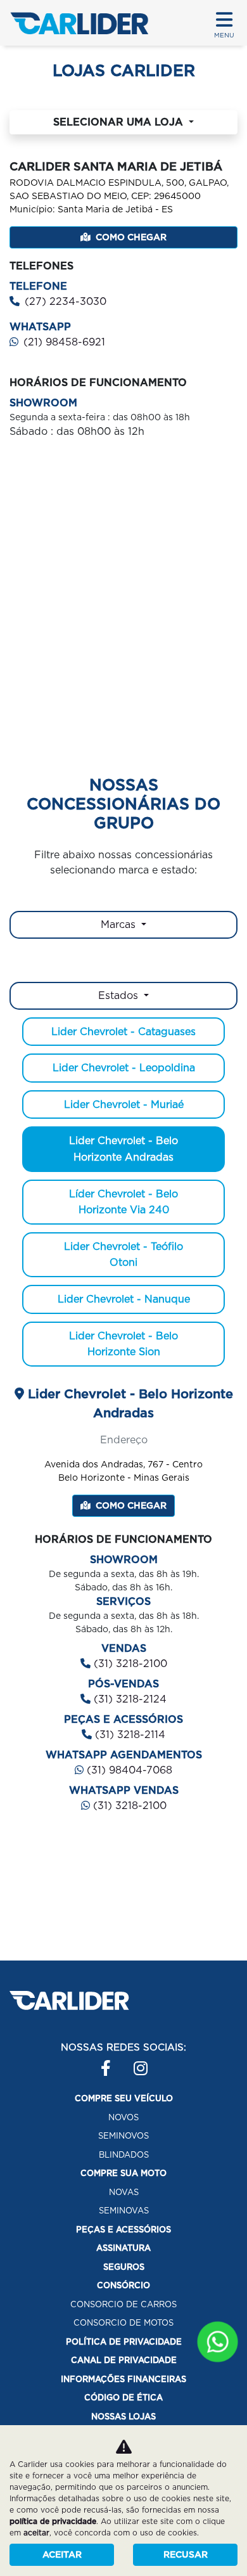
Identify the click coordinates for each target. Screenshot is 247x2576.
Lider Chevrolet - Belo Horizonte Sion (123, 1344)
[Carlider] (79, 23)
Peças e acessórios (123, 2230)
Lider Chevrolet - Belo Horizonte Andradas (123, 1149)
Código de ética (123, 2398)
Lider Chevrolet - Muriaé (124, 1104)
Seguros (124, 2267)
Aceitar (62, 2554)
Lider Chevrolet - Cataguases (123, 1032)
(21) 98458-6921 (64, 342)
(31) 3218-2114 (129, 1735)
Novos (123, 2117)
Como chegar (131, 237)
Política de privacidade (124, 2342)
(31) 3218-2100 (129, 1664)
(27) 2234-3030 (66, 301)
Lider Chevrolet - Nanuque (124, 1299)
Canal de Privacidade (124, 2360)
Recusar (186, 2554)
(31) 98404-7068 (128, 1770)
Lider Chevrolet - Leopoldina (124, 1068)
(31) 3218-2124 (129, 1699)
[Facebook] (101, 2062)
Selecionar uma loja (120, 122)
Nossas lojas (123, 2417)
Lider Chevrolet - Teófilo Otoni (123, 1255)
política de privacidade (53, 2521)
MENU (224, 35)
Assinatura (123, 2248)
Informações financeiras (123, 2379)
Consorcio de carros (123, 2304)
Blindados (124, 2155)
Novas (124, 2192)
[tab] (123, 996)
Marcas (120, 924)
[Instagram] (134, 2062)
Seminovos (123, 2136)
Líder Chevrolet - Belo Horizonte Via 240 (123, 1202)
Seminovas (124, 2211)
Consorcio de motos (123, 2323)
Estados (120, 995)
